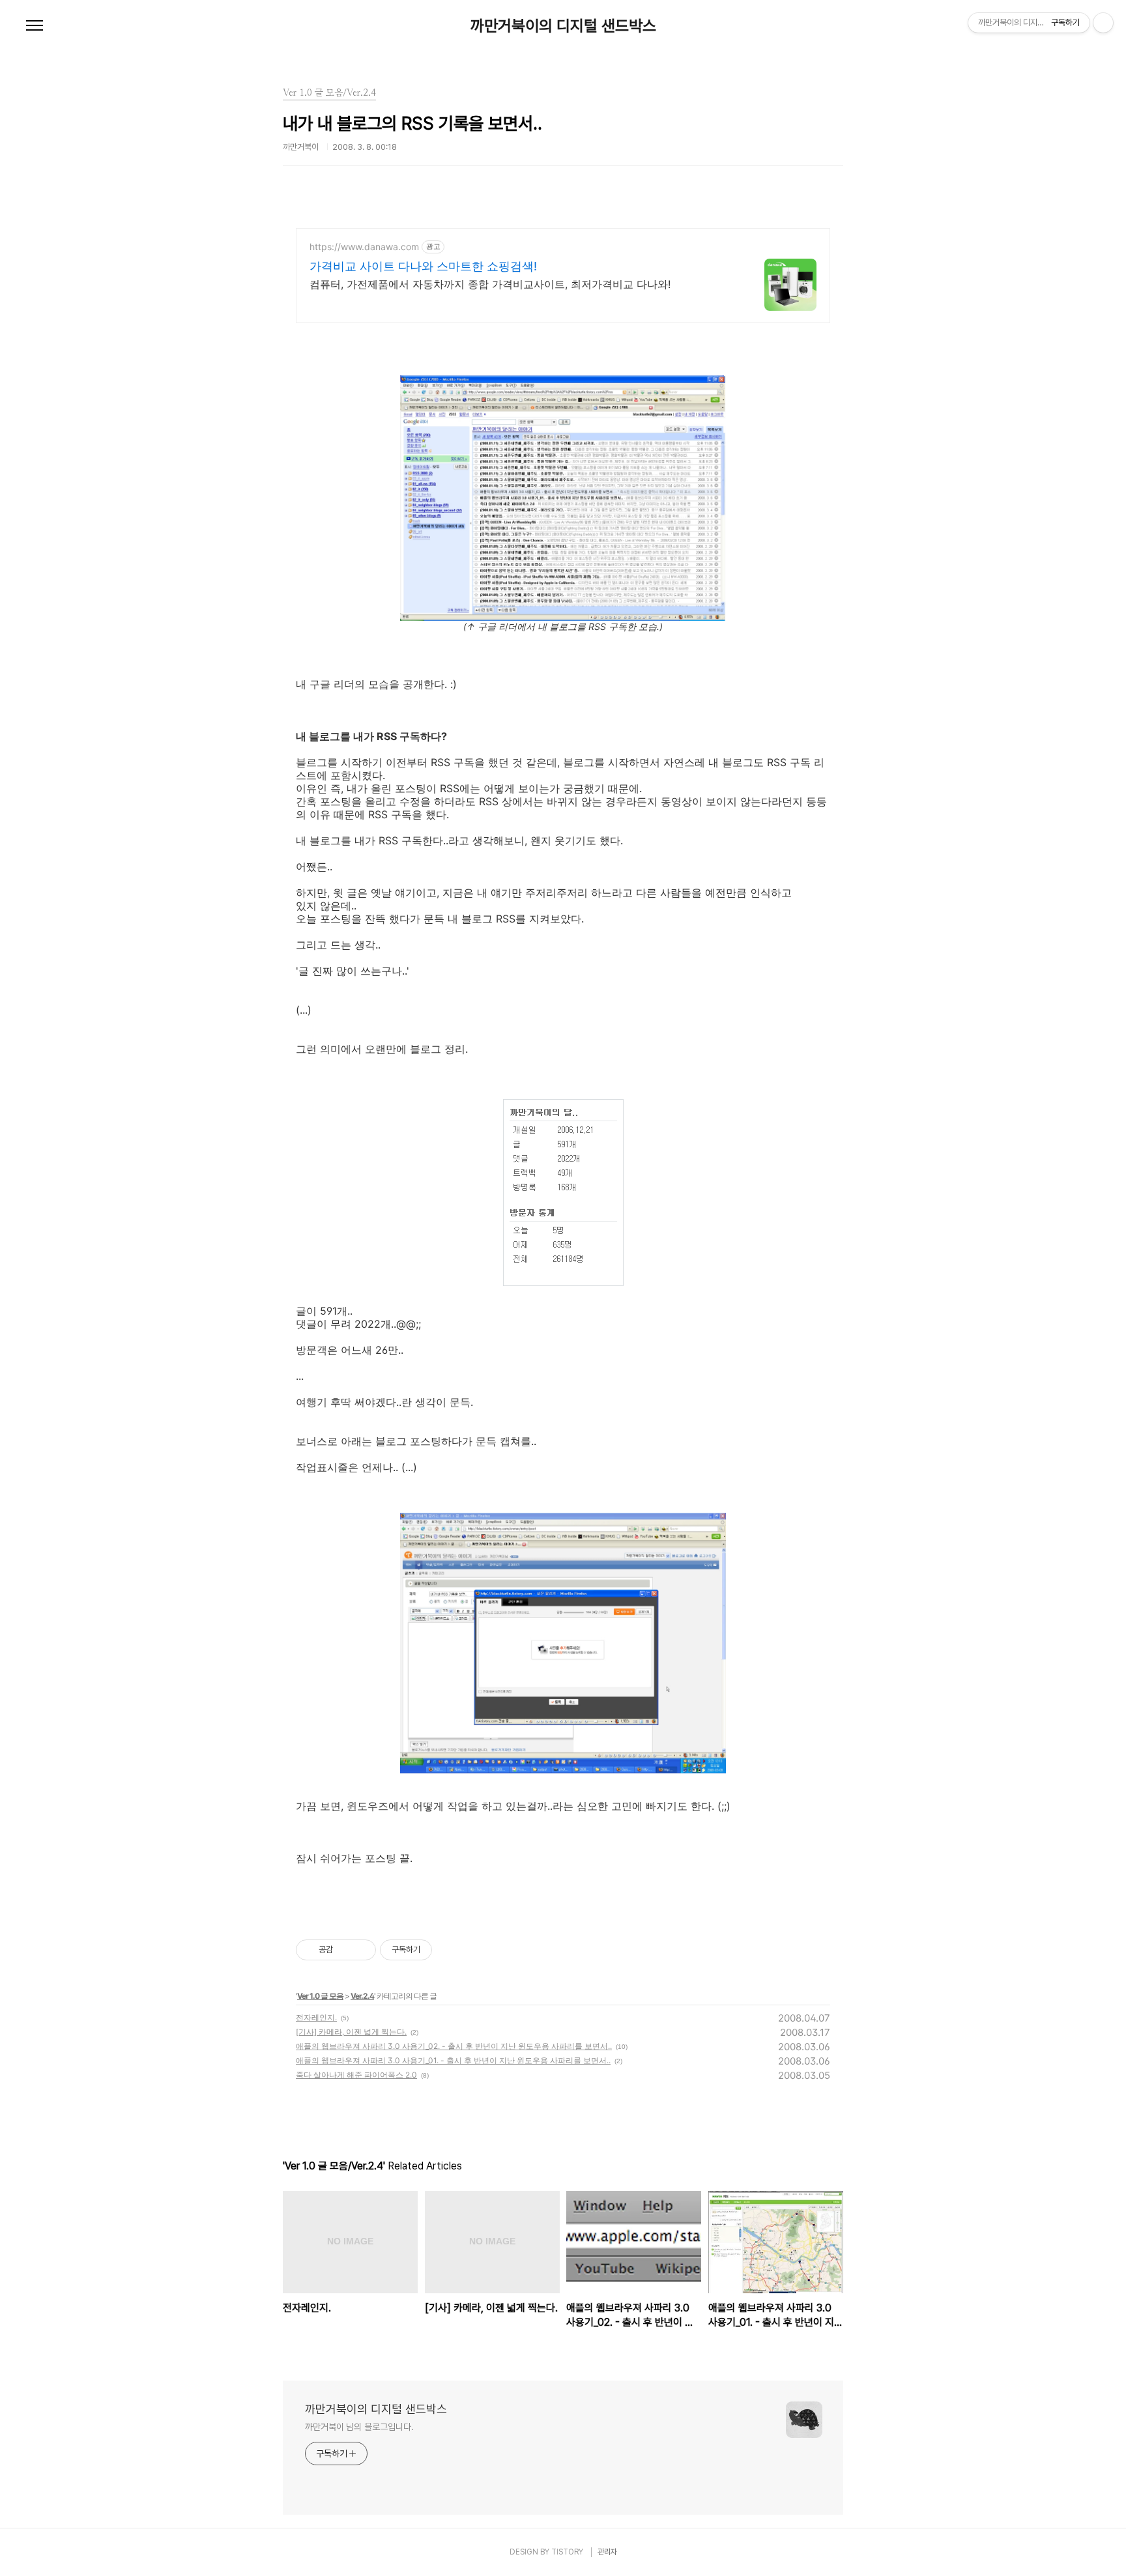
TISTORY (567, 2552)
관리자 (607, 2552)
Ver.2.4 (362, 1996)
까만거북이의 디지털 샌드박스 (563, 26)
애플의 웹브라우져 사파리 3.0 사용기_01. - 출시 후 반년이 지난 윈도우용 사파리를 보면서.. (453, 2060)
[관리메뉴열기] (1103, 23)
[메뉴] (35, 26)
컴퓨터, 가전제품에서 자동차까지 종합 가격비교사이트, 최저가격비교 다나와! (490, 284)
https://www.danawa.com (364, 247)
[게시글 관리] (361, 1950)
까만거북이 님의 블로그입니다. (359, 2427)
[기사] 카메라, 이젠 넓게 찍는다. (351, 2032)
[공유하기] (345, 1950)
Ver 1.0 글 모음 (320, 1996)
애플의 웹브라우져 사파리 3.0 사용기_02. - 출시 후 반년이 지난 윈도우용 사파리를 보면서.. (454, 2046)
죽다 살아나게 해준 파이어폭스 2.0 (356, 2075)
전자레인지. (316, 2017)
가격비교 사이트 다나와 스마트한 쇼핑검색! (423, 266)
